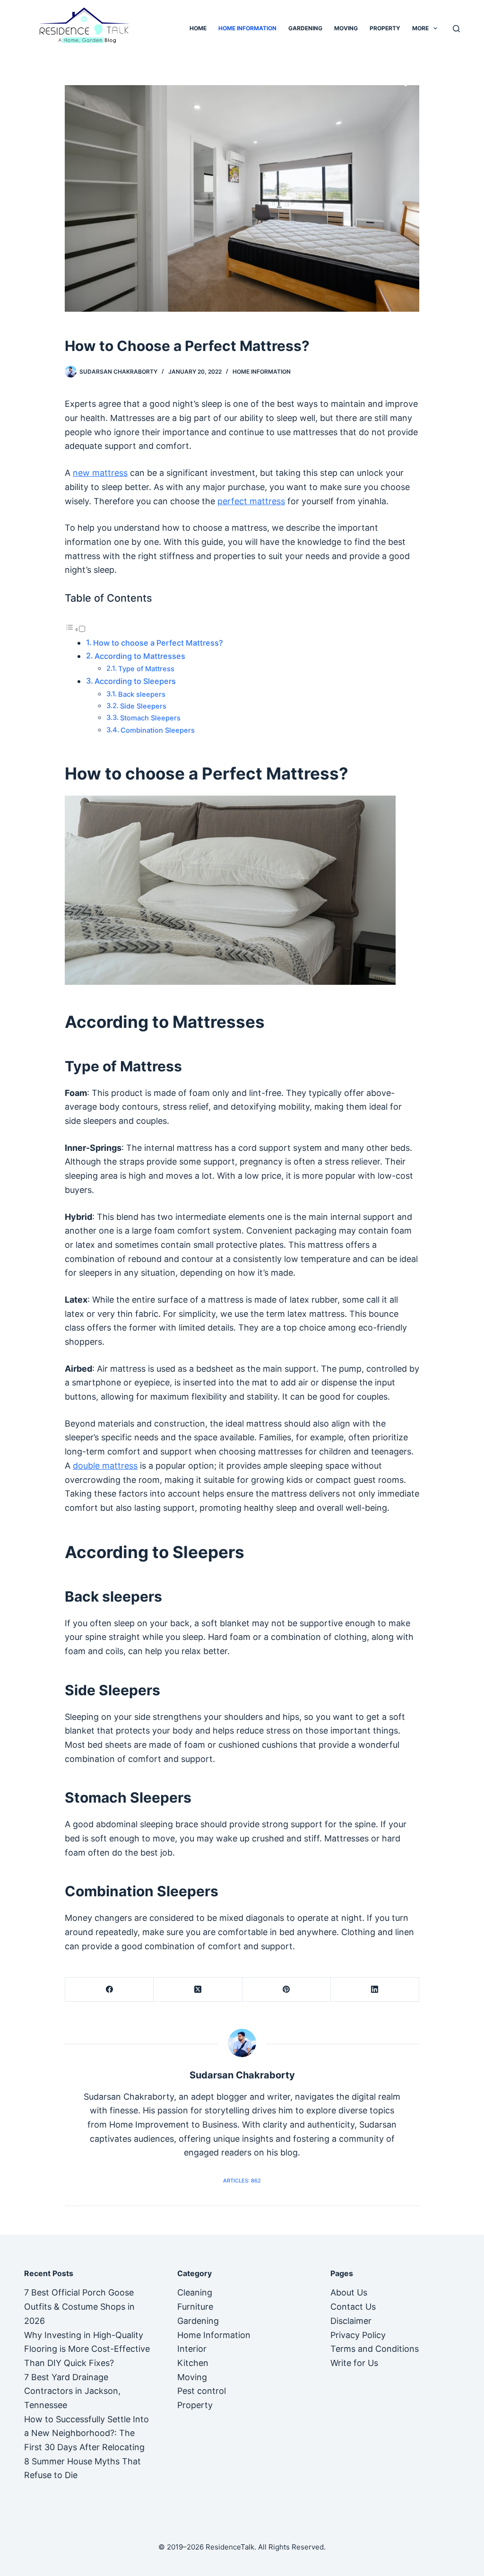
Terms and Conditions (375, 2349)
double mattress (105, 1466)
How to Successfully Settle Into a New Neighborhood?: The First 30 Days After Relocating (86, 2433)
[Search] (456, 29)
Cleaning (195, 2292)
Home (198, 28)
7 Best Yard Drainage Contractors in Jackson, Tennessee (72, 2391)
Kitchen (193, 2363)
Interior (192, 2349)
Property (385, 28)
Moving (346, 28)
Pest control (202, 2391)
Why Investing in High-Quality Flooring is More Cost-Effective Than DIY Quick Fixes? (87, 2349)
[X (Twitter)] (198, 1990)
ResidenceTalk (230, 2547)
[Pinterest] (287, 1990)
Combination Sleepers (158, 730)
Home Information (247, 28)
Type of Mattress (146, 669)
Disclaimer (351, 2321)
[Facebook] (109, 1990)
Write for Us (354, 2363)
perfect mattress (251, 501)
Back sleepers (142, 694)
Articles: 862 (242, 2181)
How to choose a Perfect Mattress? (158, 643)
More (420, 28)
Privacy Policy (358, 2335)
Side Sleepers (143, 706)
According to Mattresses (140, 656)
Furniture (195, 2307)
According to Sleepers (135, 681)
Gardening (305, 28)
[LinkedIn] (375, 1990)
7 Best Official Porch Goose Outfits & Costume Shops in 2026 (79, 2306)
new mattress (100, 473)
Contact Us (353, 2307)
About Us (349, 2292)
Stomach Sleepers (150, 718)
